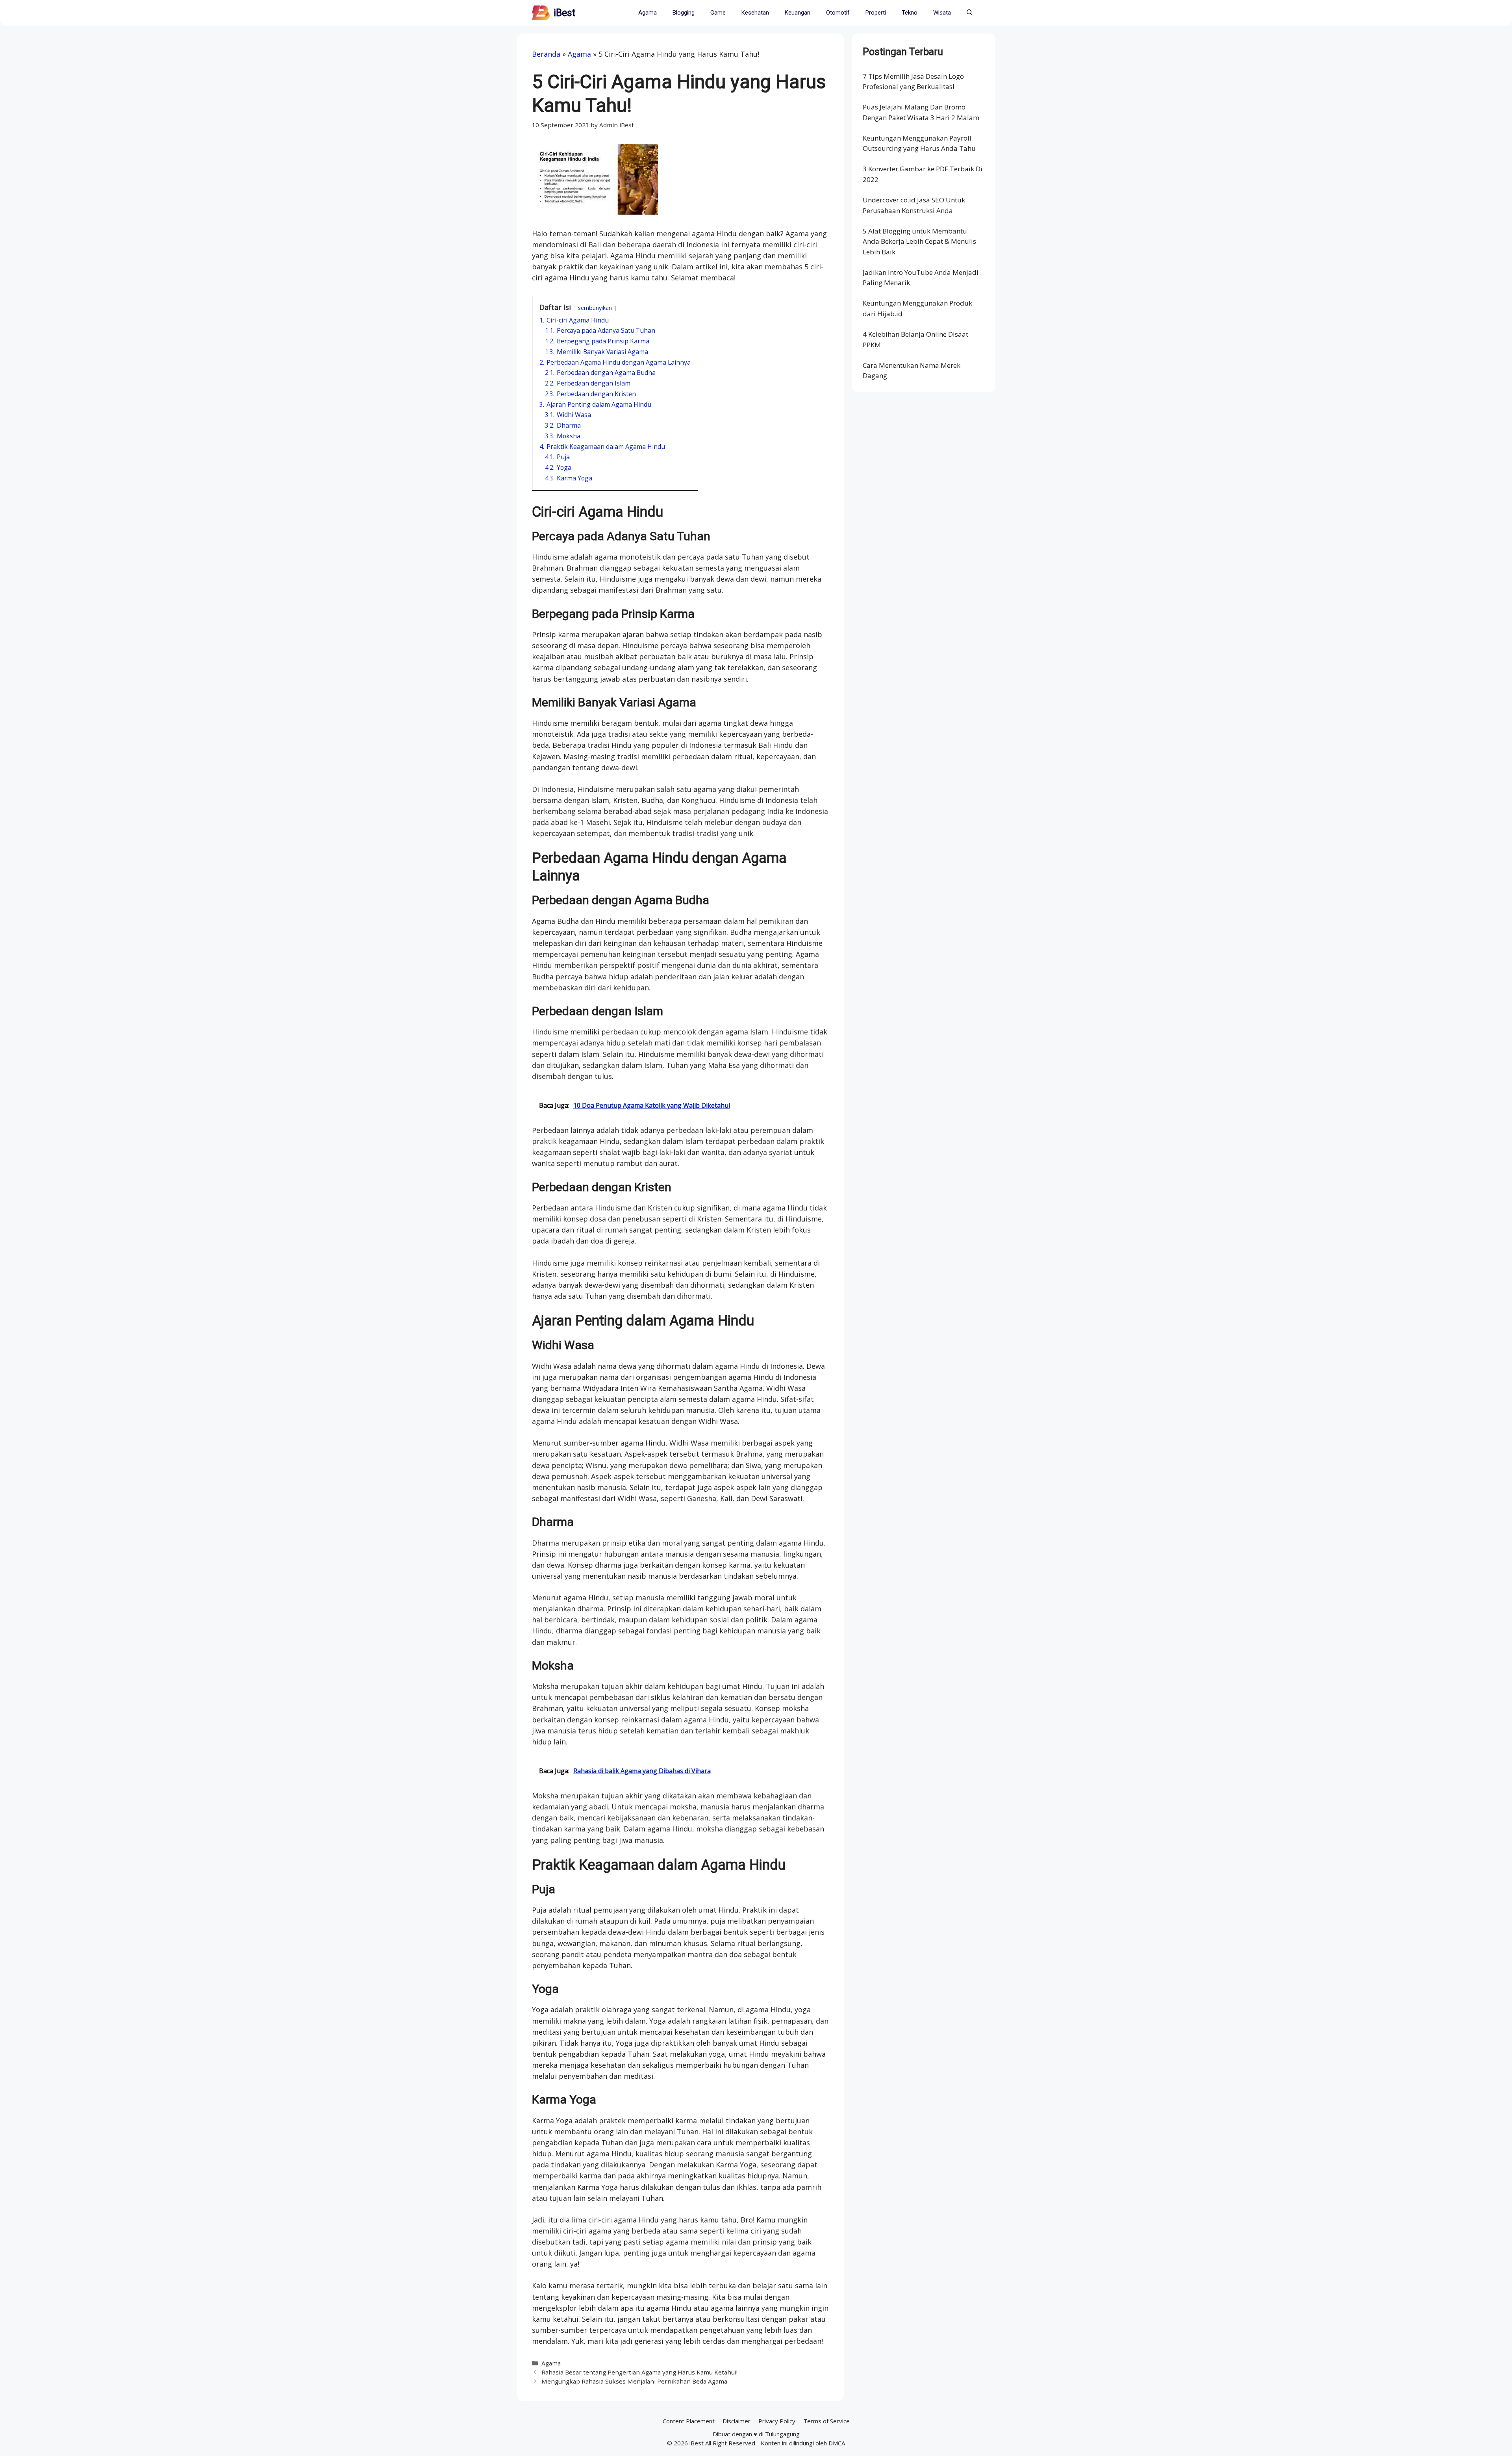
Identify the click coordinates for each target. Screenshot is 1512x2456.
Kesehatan (755, 13)
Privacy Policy (777, 2421)
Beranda (546, 54)
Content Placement (689, 2421)
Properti (876, 13)
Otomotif (838, 13)
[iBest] (541, 13)
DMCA (837, 2443)
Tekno (910, 13)
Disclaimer (737, 2421)
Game (718, 13)
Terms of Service (826, 2421)
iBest (564, 13)
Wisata (942, 13)
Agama (648, 13)
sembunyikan (595, 308)
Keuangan (798, 13)
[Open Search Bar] (970, 13)
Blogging (684, 13)
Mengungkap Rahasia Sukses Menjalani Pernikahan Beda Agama (634, 2381)
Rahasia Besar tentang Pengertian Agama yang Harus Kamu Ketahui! (639, 2372)
